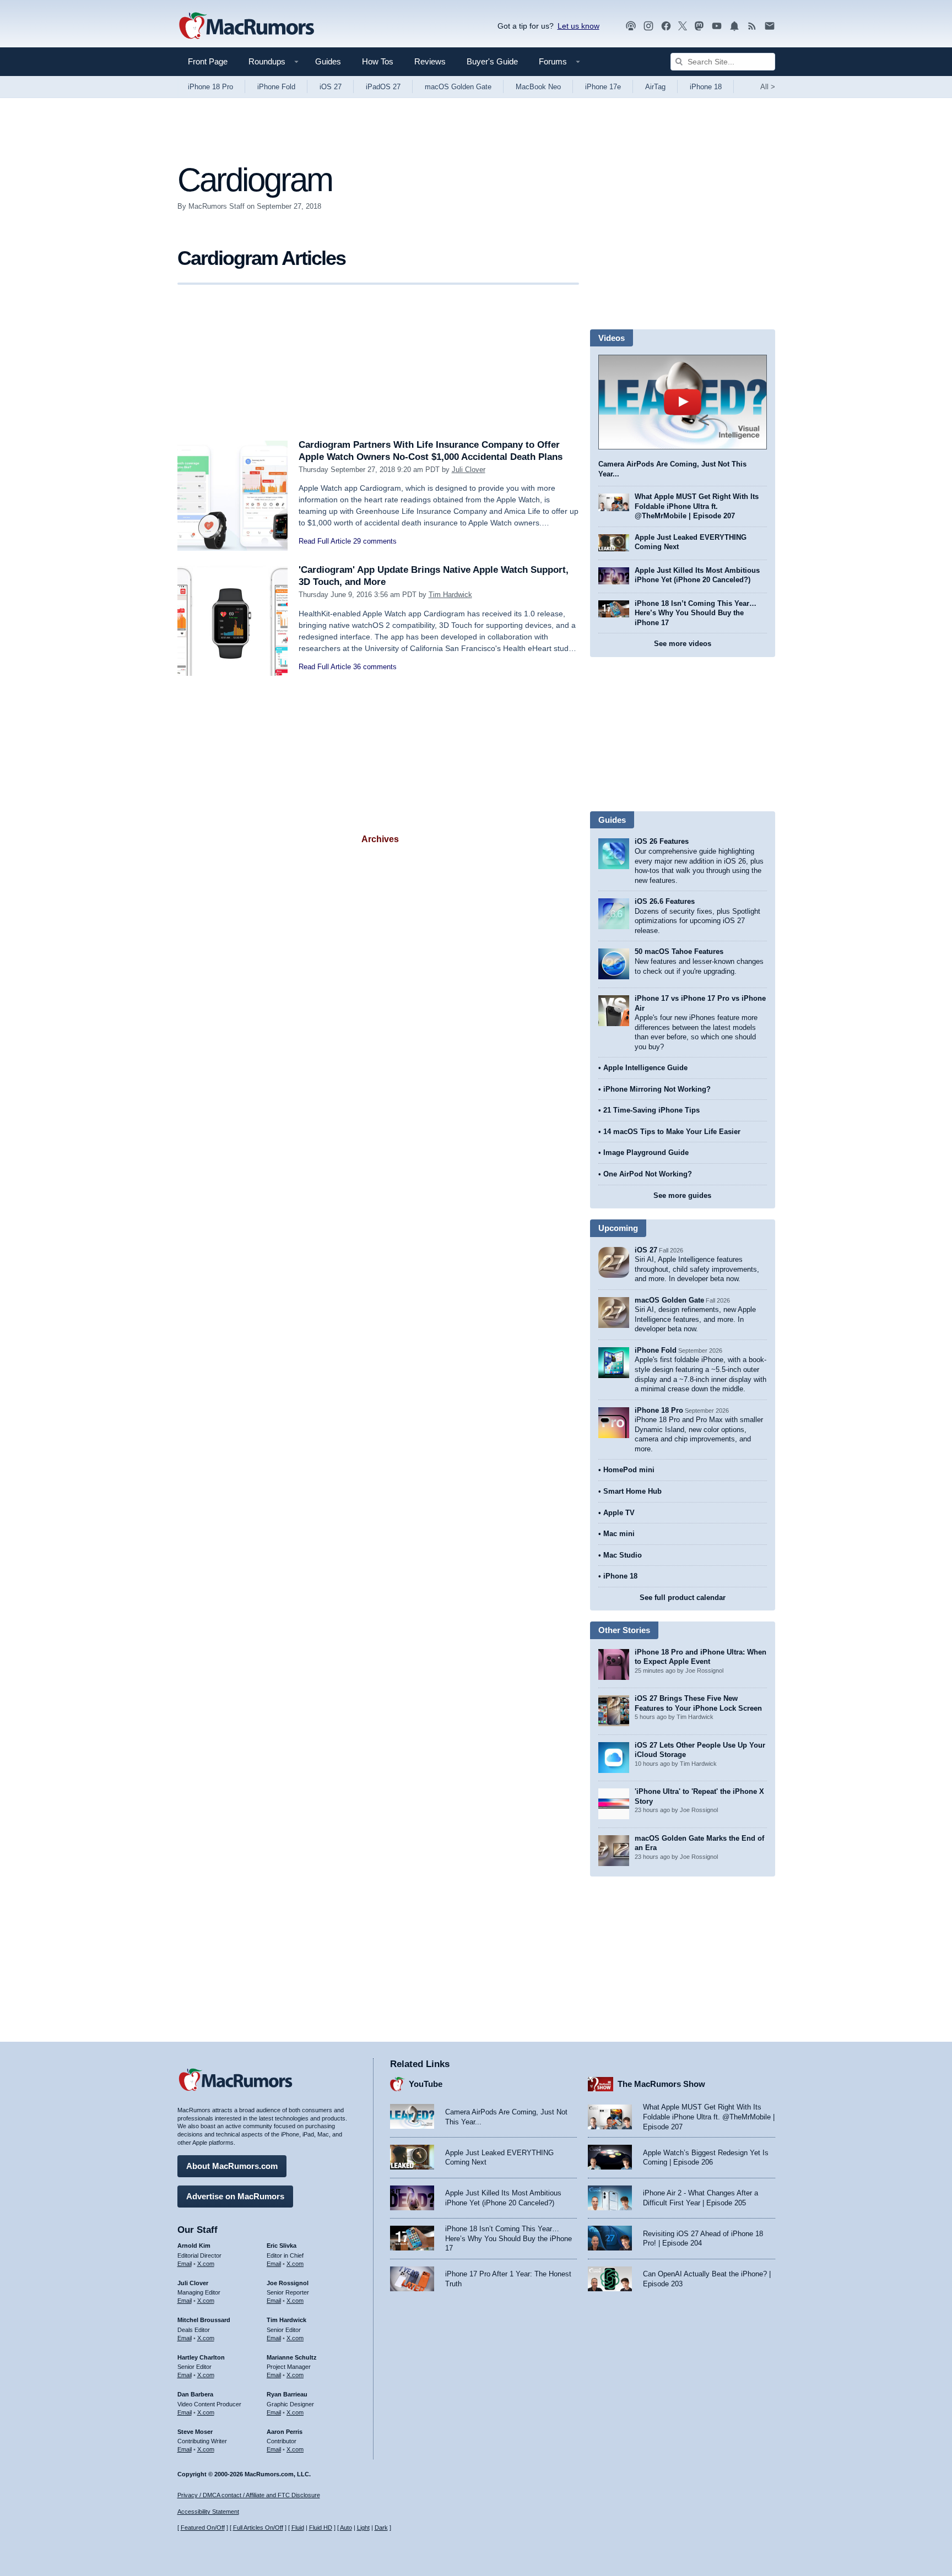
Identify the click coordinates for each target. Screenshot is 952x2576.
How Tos (378, 61)
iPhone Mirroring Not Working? (657, 1089)
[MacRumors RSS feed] (752, 26)
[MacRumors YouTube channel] (717, 26)
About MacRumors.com (232, 2166)
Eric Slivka (282, 2246)
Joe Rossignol (288, 2283)
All (768, 87)
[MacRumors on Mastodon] (699, 26)
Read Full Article (325, 541)
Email (185, 2264)
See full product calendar (683, 1598)
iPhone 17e (603, 87)
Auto (346, 2528)
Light (363, 2528)
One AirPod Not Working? (648, 1174)
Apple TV (619, 1513)
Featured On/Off (203, 2528)
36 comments (375, 667)
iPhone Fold (276, 87)
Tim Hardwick (450, 595)
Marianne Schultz (292, 2357)
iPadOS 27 (383, 87)
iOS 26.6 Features (665, 901)
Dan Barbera (195, 2394)
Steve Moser (195, 2432)
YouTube (426, 2084)
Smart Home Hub (632, 1491)
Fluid (298, 2528)
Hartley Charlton (201, 2357)
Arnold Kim (194, 2246)
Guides (328, 61)
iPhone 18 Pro (210, 87)
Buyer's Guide (492, 61)
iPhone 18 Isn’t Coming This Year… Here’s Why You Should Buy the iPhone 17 (696, 613)
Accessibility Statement (208, 2512)
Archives (380, 839)
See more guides (682, 1195)
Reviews (430, 61)
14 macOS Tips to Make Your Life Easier (672, 1132)
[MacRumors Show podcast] (631, 26)
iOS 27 (331, 87)
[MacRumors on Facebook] (666, 26)
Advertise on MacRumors (235, 2196)
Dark (381, 2528)
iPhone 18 (706, 87)
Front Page (208, 61)
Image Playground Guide (646, 1153)
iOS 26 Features (662, 841)
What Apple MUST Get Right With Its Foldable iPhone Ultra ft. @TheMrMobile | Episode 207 (697, 506)
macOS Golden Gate (458, 87)
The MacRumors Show (661, 2084)
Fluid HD (321, 2528)
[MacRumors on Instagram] (648, 26)
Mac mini (619, 1534)
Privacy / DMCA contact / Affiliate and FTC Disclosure (249, 2495)
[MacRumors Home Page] (246, 26)
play (683, 402)
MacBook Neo (538, 87)
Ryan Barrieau (287, 2394)
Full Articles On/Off (258, 2528)
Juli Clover (469, 470)
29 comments (375, 541)
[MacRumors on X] (683, 26)
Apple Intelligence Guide (645, 1068)
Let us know (578, 26)
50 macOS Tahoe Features (679, 951)
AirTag (655, 87)
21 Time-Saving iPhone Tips (651, 1110)
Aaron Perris (285, 2432)
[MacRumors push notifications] (734, 26)
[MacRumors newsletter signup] (770, 26)
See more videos (683, 644)
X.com (206, 2264)
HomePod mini (629, 1470)
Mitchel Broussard (204, 2320)
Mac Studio (623, 1555)
